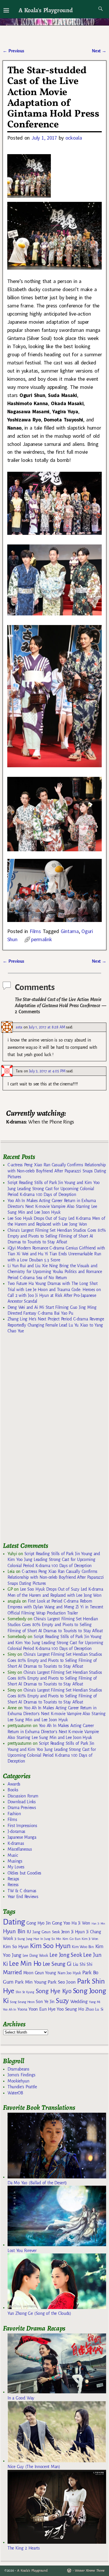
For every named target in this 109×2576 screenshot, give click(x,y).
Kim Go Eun (72, 1939)
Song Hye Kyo (54, 1991)
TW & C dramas (22, 1891)
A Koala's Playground (45, 10)
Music (13, 1855)
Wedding (79, 2001)
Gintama (70, 931)
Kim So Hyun (16, 1946)
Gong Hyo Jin (39, 1923)
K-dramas (16, 1843)
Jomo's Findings (22, 2075)
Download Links (22, 1802)
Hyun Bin (14, 1931)
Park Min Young (31, 1982)
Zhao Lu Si (95, 2009)
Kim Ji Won (90, 1939)
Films (35, 931)
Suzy (62, 2001)
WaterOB (15, 2093)
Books (13, 1790)
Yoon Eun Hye (42, 2009)
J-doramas (16, 1831)
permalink (41, 939)
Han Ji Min (98, 1923)
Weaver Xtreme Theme (90, 2571)
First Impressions (22, 1826)
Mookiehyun (18, 2081)
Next (99, 51)
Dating (14, 1922)
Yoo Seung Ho (70, 2009)
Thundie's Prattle (22, 2087)
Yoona (22, 2009)
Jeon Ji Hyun (73, 1932)
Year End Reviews (23, 1897)
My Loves (16, 1867)
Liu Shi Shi (83, 1964)
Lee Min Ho (25, 1964)
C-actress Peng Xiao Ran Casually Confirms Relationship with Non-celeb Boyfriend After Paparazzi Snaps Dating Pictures (57, 1171)
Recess (13, 1885)
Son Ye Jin (45, 2002)
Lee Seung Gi (57, 1964)
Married (12, 1972)
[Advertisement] (47, 1440)
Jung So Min (52, 1939)
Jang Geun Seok (46, 1932)
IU (29, 1932)
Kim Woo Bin (83, 1947)
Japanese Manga (22, 1837)
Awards (14, 1784)
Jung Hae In (34, 1939)
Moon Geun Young (40, 1973)
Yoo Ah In (9, 2009)
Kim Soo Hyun (50, 1946)
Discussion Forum (23, 1796)
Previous (13, 51)
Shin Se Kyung (25, 1992)
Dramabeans (18, 2069)
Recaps (13, 1879)
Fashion (14, 1814)
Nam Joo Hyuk (69, 1973)
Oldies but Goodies (24, 1873)
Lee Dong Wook (35, 1956)
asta (19, 1027)
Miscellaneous (20, 1849)
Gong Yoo (61, 1923)
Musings (15, 1861)
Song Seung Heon (22, 2002)
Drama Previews (22, 1808)
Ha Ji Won (81, 1923)
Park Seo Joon (62, 1982)
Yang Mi (95, 2002)
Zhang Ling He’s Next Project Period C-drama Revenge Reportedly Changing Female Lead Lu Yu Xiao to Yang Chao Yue (56, 1325)
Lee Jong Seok (66, 1955)
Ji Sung (20, 1939)
